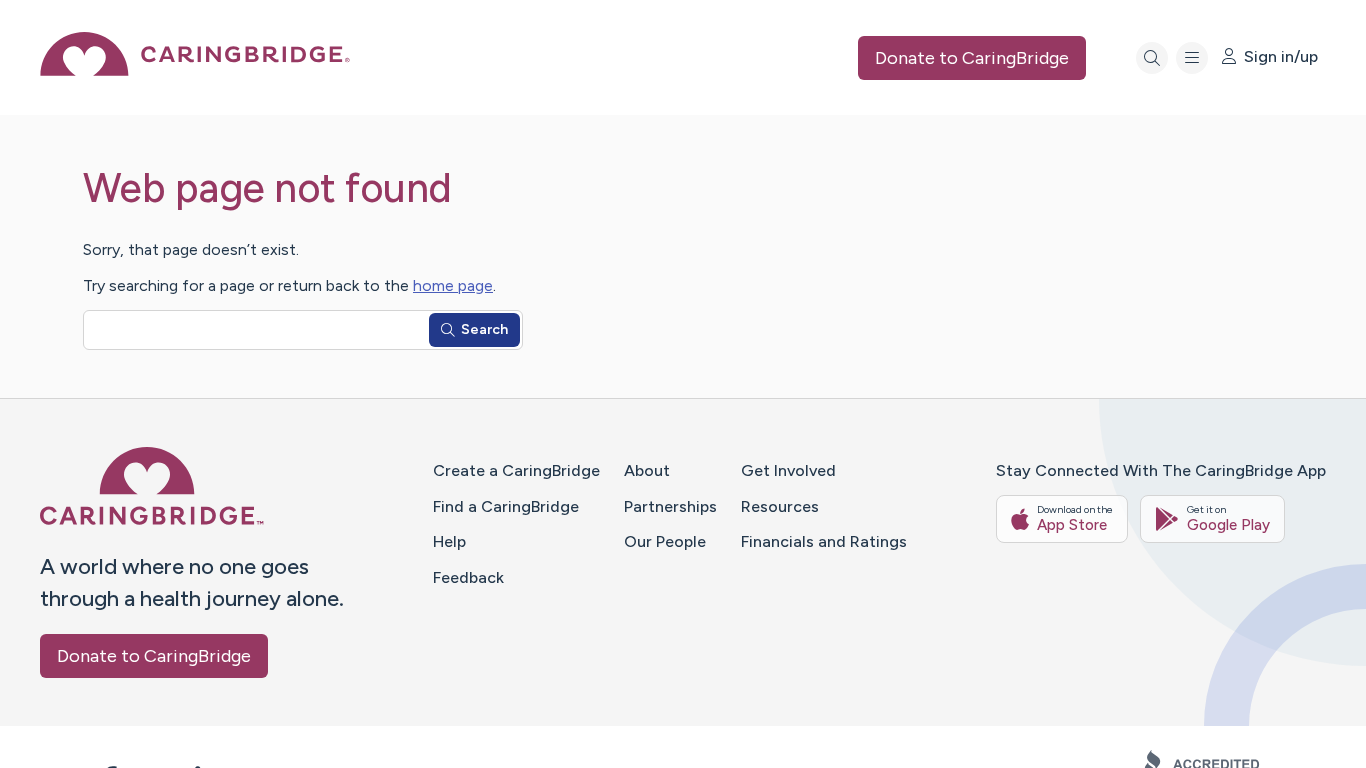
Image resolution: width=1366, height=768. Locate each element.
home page (453, 285)
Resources (780, 506)
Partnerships (670, 506)
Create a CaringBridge (516, 470)
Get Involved (788, 470)
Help (449, 541)
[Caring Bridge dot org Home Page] (195, 70)
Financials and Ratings (824, 541)
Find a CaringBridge (506, 506)
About (647, 470)
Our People (665, 541)
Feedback (468, 577)
